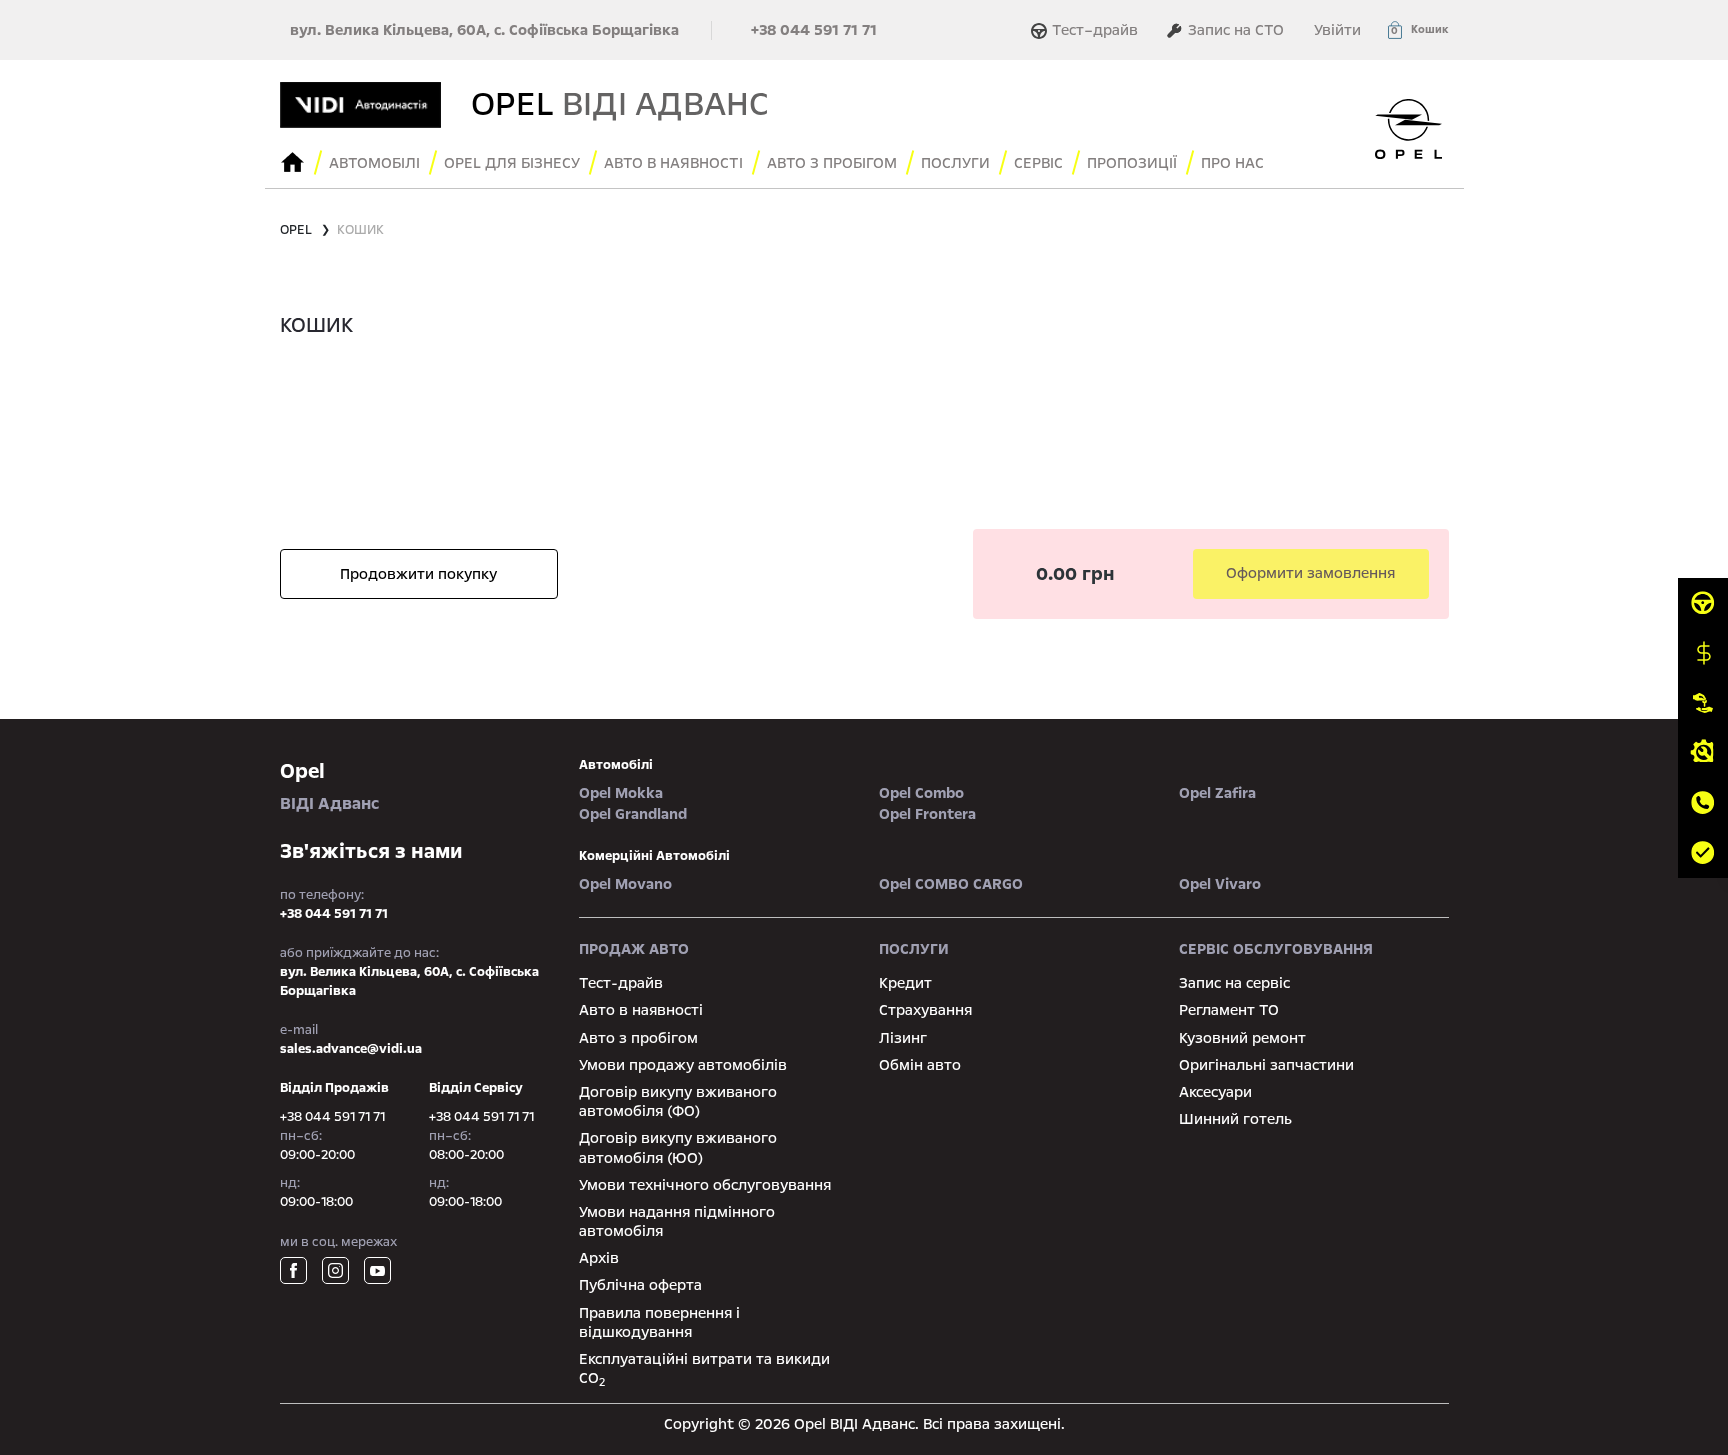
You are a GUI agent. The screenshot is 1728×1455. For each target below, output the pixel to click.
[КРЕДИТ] (1703, 653)
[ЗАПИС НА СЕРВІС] (1703, 753)
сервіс (1038, 163)
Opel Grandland (633, 814)
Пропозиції (1132, 163)
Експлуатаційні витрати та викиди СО (704, 1368)
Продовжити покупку (418, 574)
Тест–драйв (1095, 30)
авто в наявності (673, 163)
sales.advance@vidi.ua (351, 1049)
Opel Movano (625, 884)
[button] (1417, 30)
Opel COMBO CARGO (951, 884)
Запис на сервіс (1234, 983)
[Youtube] (377, 1270)
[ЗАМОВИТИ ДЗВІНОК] (1703, 803)
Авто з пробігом (832, 163)
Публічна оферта (640, 1285)
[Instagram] (335, 1270)
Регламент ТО (1229, 1010)
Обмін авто (920, 1065)
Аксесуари (1215, 1092)
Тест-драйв (621, 983)
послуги (955, 163)
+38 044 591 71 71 (814, 30)
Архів (599, 1258)
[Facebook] (293, 1270)
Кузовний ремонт (1242, 1038)
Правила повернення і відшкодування (659, 1322)
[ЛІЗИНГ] (1703, 703)
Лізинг (903, 1038)
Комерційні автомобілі (654, 856)
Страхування (925, 1010)
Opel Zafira (1217, 793)
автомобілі (616, 765)
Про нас (1232, 163)
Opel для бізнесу (512, 163)
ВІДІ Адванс (329, 786)
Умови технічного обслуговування (705, 1185)
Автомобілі (374, 163)
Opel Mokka (621, 793)
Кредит (905, 983)
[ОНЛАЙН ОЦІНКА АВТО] (1703, 853)
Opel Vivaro (1220, 884)
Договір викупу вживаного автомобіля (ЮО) (678, 1147)
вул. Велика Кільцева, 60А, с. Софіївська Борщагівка (484, 30)
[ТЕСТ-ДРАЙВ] (1703, 603)
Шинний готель (1235, 1119)
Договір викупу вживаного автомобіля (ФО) (678, 1101)
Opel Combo (921, 793)
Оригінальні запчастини (1266, 1065)
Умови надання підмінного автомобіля (677, 1221)
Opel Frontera (927, 814)
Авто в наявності (641, 1010)
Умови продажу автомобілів (683, 1065)
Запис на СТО (1233, 30)
